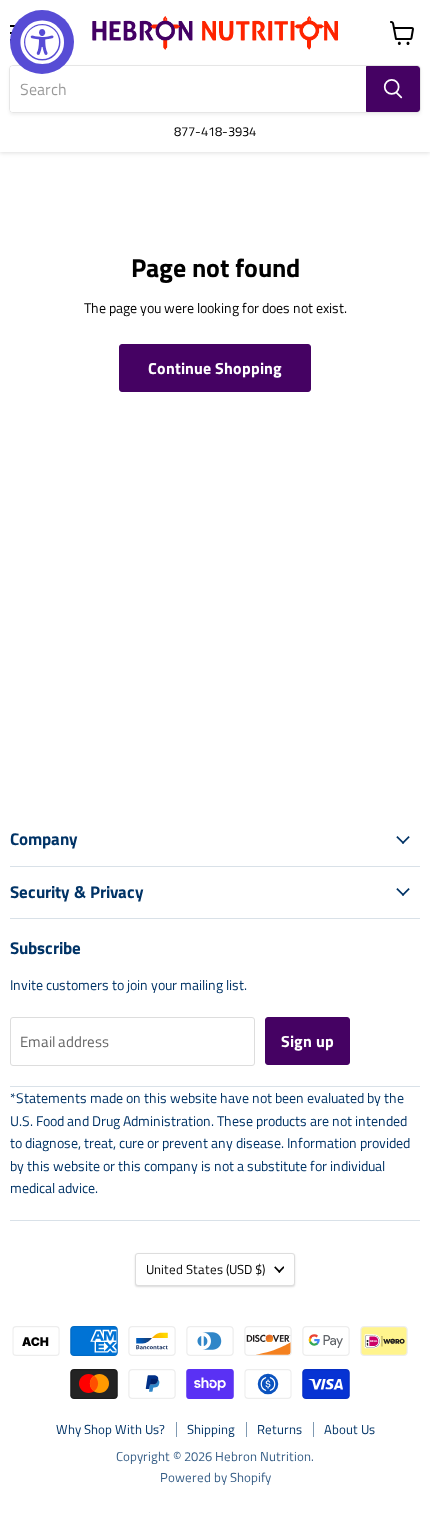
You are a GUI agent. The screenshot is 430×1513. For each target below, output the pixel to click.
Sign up (307, 1041)
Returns (279, 1429)
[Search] (393, 89)
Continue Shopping (215, 368)
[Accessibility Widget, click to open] (42, 42)
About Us (349, 1429)
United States (205, 1269)
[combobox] (188, 89)
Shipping (211, 1429)
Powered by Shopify (215, 1477)
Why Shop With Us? (110, 1429)
